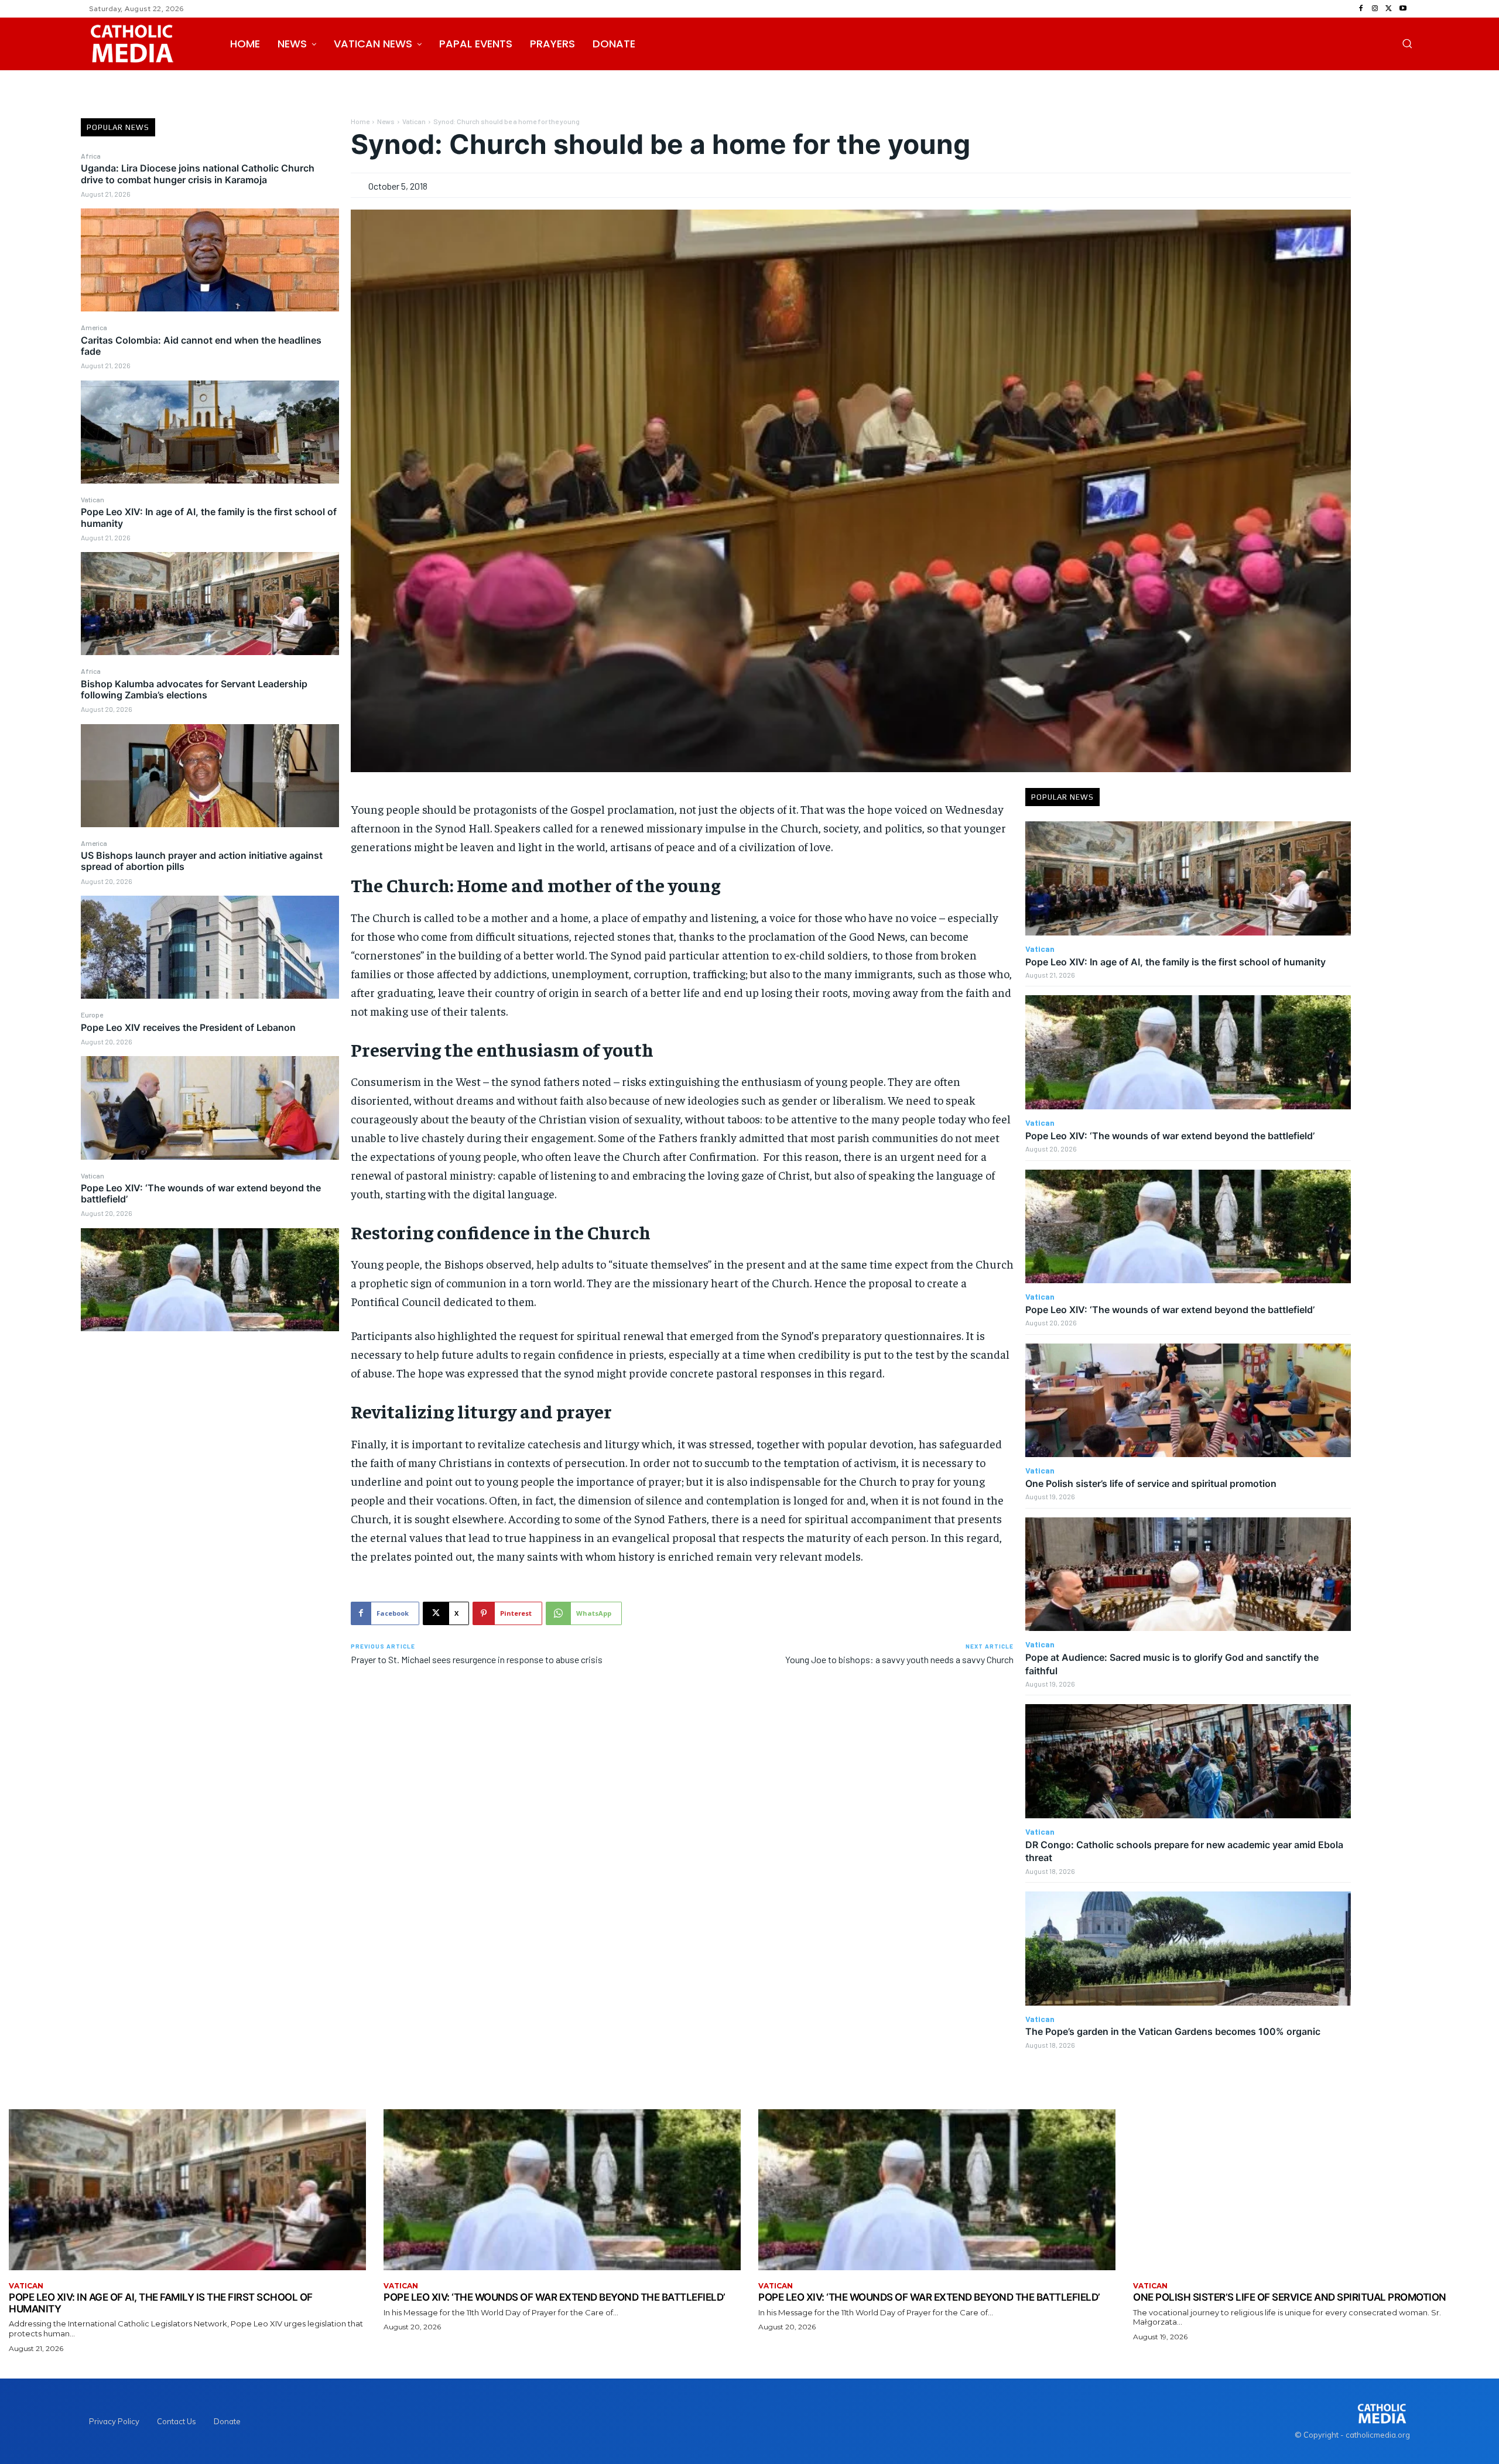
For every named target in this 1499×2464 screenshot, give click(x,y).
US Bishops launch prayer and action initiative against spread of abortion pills (202, 861)
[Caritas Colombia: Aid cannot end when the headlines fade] (210, 432)
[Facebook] (1361, 9)
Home (360, 121)
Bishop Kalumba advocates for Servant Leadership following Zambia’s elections (194, 689)
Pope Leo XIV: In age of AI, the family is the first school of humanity (209, 517)
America (94, 327)
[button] (1407, 43)
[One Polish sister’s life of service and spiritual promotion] (1188, 1401)
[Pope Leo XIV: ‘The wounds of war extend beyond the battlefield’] (210, 1280)
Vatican (93, 499)
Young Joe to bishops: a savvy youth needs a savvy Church (899, 1659)
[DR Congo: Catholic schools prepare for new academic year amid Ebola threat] (1188, 1761)
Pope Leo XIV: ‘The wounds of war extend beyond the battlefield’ (201, 1193)
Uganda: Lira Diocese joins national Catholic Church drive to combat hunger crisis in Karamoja (198, 174)
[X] (1389, 9)
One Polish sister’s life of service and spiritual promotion (1151, 1483)
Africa (91, 156)
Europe (92, 1015)
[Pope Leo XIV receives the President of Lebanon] (210, 1108)
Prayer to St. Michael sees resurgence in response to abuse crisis (477, 1659)
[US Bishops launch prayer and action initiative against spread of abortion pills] (210, 947)
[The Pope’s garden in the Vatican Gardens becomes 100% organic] (1188, 1949)
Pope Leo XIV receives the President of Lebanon (188, 1027)
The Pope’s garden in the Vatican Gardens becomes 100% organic (1173, 2031)
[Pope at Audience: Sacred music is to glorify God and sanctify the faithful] (1188, 1574)
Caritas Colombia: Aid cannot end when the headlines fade (201, 346)
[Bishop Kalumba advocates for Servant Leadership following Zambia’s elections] (210, 776)
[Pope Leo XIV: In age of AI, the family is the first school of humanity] (210, 604)
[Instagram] (1375, 9)
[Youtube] (1403, 9)
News (386, 121)
